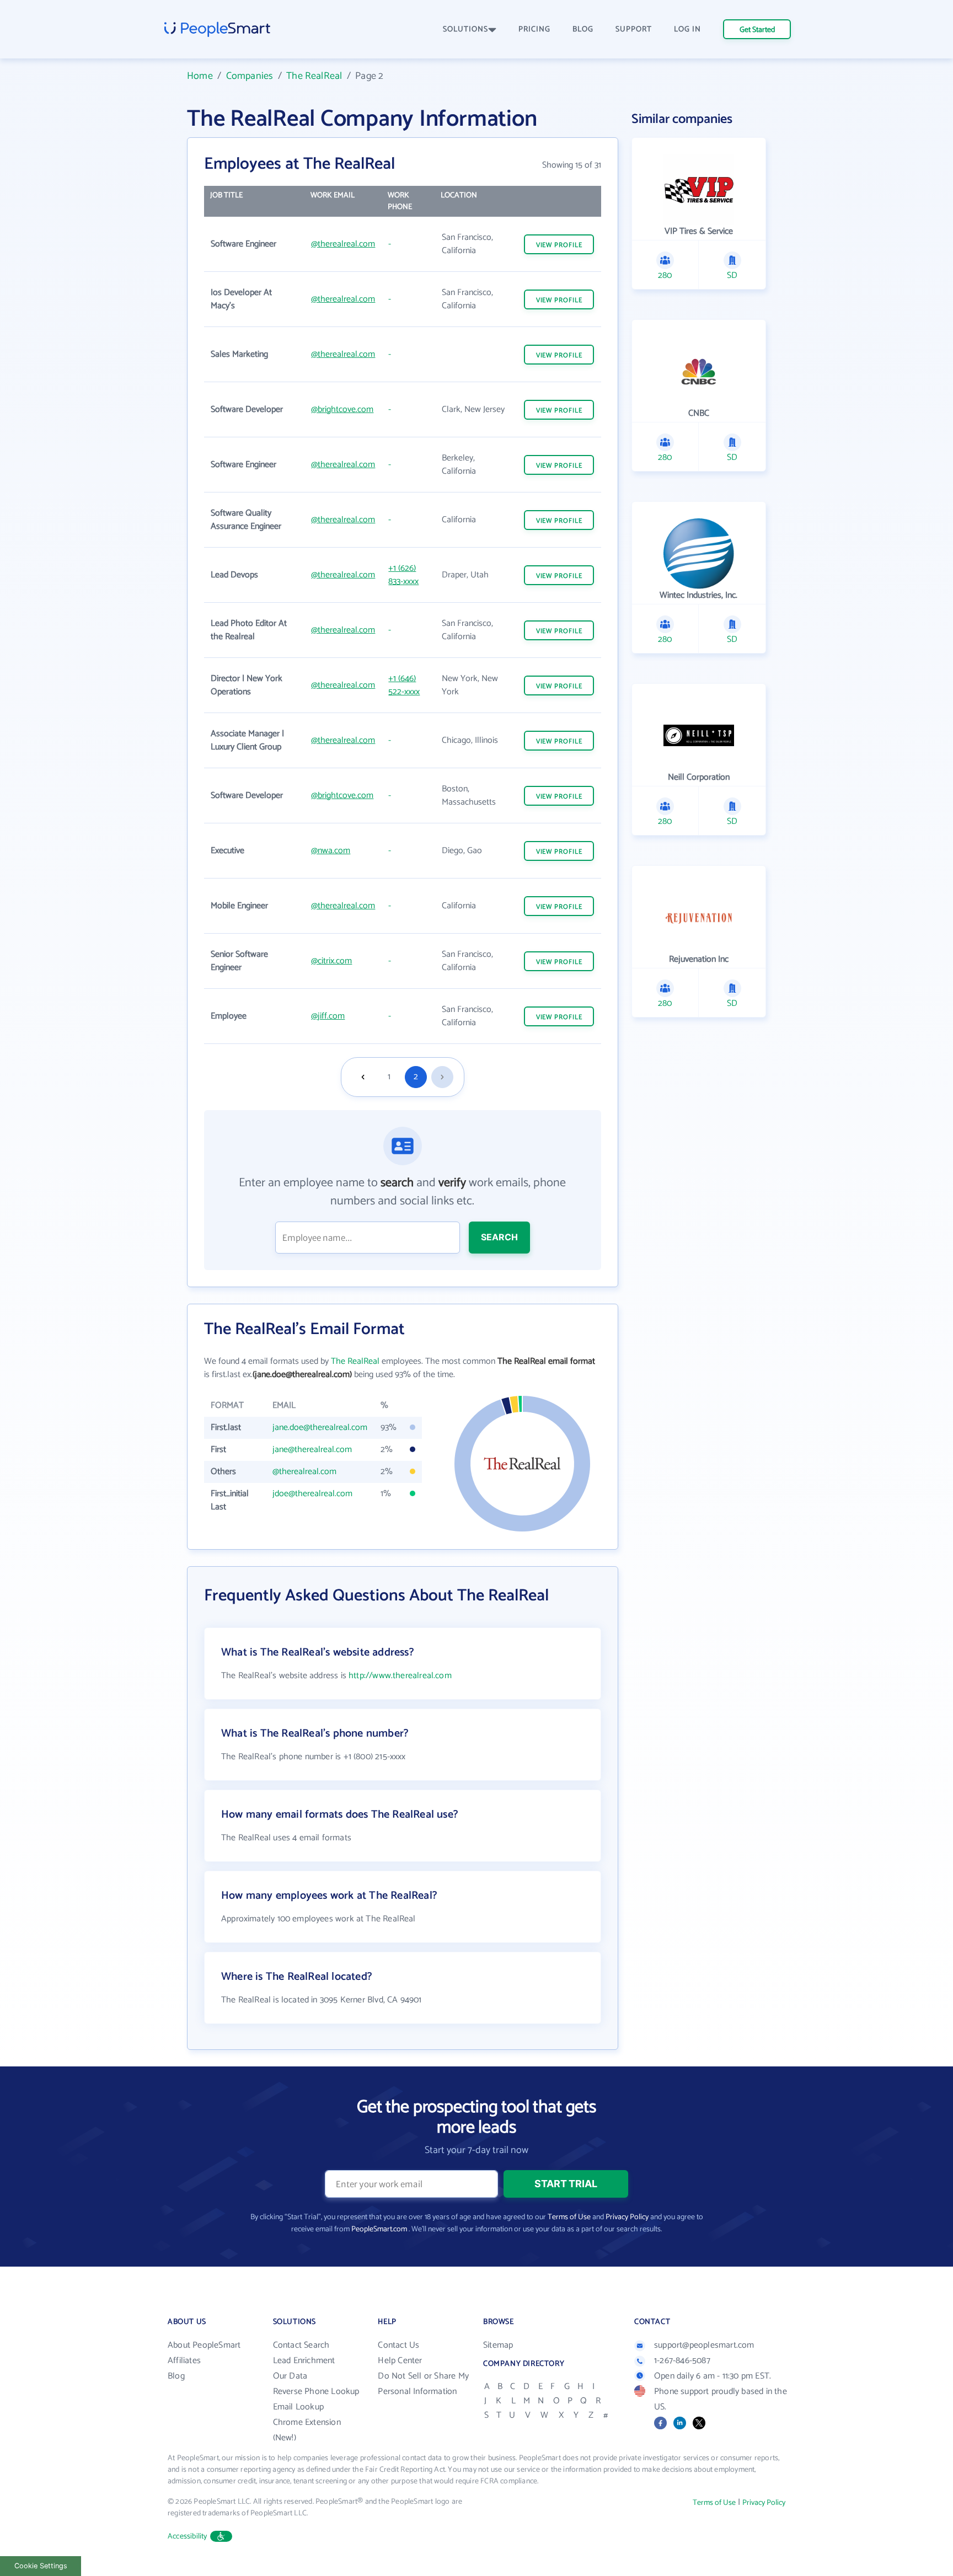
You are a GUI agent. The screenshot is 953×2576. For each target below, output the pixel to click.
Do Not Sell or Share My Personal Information (423, 2384)
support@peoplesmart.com (704, 2345)
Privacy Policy (627, 2217)
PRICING (534, 30)
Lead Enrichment (304, 2361)
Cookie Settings (41, 2566)
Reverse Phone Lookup (316, 2392)
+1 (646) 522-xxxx (404, 685)
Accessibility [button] (188, 2537)
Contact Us (398, 2345)
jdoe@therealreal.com (312, 1494)
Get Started (757, 30)
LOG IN (687, 30)
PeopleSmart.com (379, 2229)
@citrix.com (331, 961)
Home (200, 76)
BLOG (583, 30)
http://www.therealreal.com (400, 1676)
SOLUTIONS (465, 30)
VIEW (559, 245)
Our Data (290, 2376)
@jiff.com (328, 1016)
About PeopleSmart (204, 2345)
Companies (250, 76)
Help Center (400, 2361)
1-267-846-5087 (682, 2361)
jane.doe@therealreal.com (320, 1428)
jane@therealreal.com (312, 1450)
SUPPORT (634, 30)
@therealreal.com (343, 244)
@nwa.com (331, 851)
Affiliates (184, 2361)
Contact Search (301, 2345)
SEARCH (499, 1237)
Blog (176, 2376)
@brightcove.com (342, 409)
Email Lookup (298, 2407)
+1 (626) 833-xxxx (403, 575)
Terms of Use (569, 2217)
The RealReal (314, 76)
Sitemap (498, 2345)
